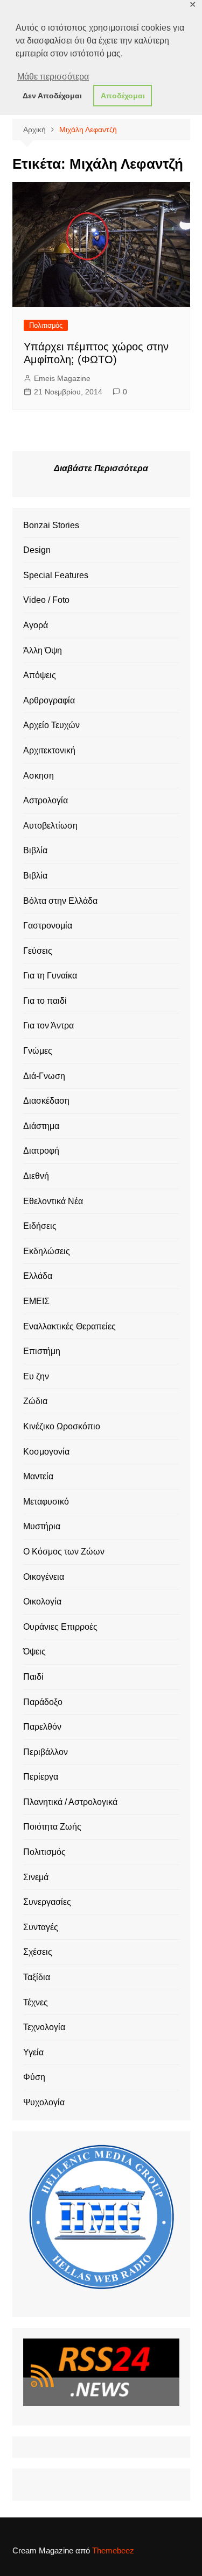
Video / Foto (46, 600)
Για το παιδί (45, 1001)
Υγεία (33, 2052)
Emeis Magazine (62, 378)
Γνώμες (38, 1051)
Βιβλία (35, 850)
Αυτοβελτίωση (50, 826)
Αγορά (36, 625)
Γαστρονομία (48, 926)
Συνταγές (41, 1927)
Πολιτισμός (46, 325)
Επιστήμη (42, 1351)
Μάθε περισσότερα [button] (53, 77)
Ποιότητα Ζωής (52, 1827)
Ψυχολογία (44, 2102)
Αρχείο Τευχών (51, 725)
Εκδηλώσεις (47, 1251)
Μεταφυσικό (46, 1502)
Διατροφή (41, 1151)
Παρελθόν (42, 1727)
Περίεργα (41, 1777)
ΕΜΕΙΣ (36, 1301)
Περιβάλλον (46, 1752)
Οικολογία (42, 1602)
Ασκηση (39, 776)
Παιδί (33, 1677)
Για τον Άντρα (48, 1026)
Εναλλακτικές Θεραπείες (69, 1326)
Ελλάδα (38, 1276)
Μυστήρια (42, 1526)
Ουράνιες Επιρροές (60, 1627)
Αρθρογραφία (49, 700)
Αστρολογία (46, 800)
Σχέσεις (38, 1952)
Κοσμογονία (46, 1452)
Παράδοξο (43, 1702)
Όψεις (34, 1652)
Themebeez (113, 2550)
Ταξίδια (37, 1977)
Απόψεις (40, 675)
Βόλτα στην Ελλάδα (60, 901)
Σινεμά (36, 1877)
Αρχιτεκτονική (49, 750)
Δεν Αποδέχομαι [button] (52, 96)
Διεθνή (36, 1176)
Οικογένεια (44, 1577)
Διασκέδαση (46, 1101)
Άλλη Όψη (43, 650)
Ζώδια (35, 1401)
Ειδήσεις (40, 1226)
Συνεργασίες (47, 1902)
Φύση (34, 2077)
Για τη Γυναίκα (50, 976)
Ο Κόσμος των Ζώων (64, 1552)
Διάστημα (41, 1126)
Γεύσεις (38, 951)
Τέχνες (36, 2002)
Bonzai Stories (51, 525)
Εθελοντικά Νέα (53, 1201)
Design (37, 550)
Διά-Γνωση (44, 1076)
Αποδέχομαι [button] (123, 96)
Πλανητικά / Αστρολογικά (70, 1802)
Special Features (56, 575)
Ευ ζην (36, 1376)
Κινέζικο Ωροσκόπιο (62, 1426)
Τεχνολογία (44, 2027)
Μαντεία (38, 1476)
